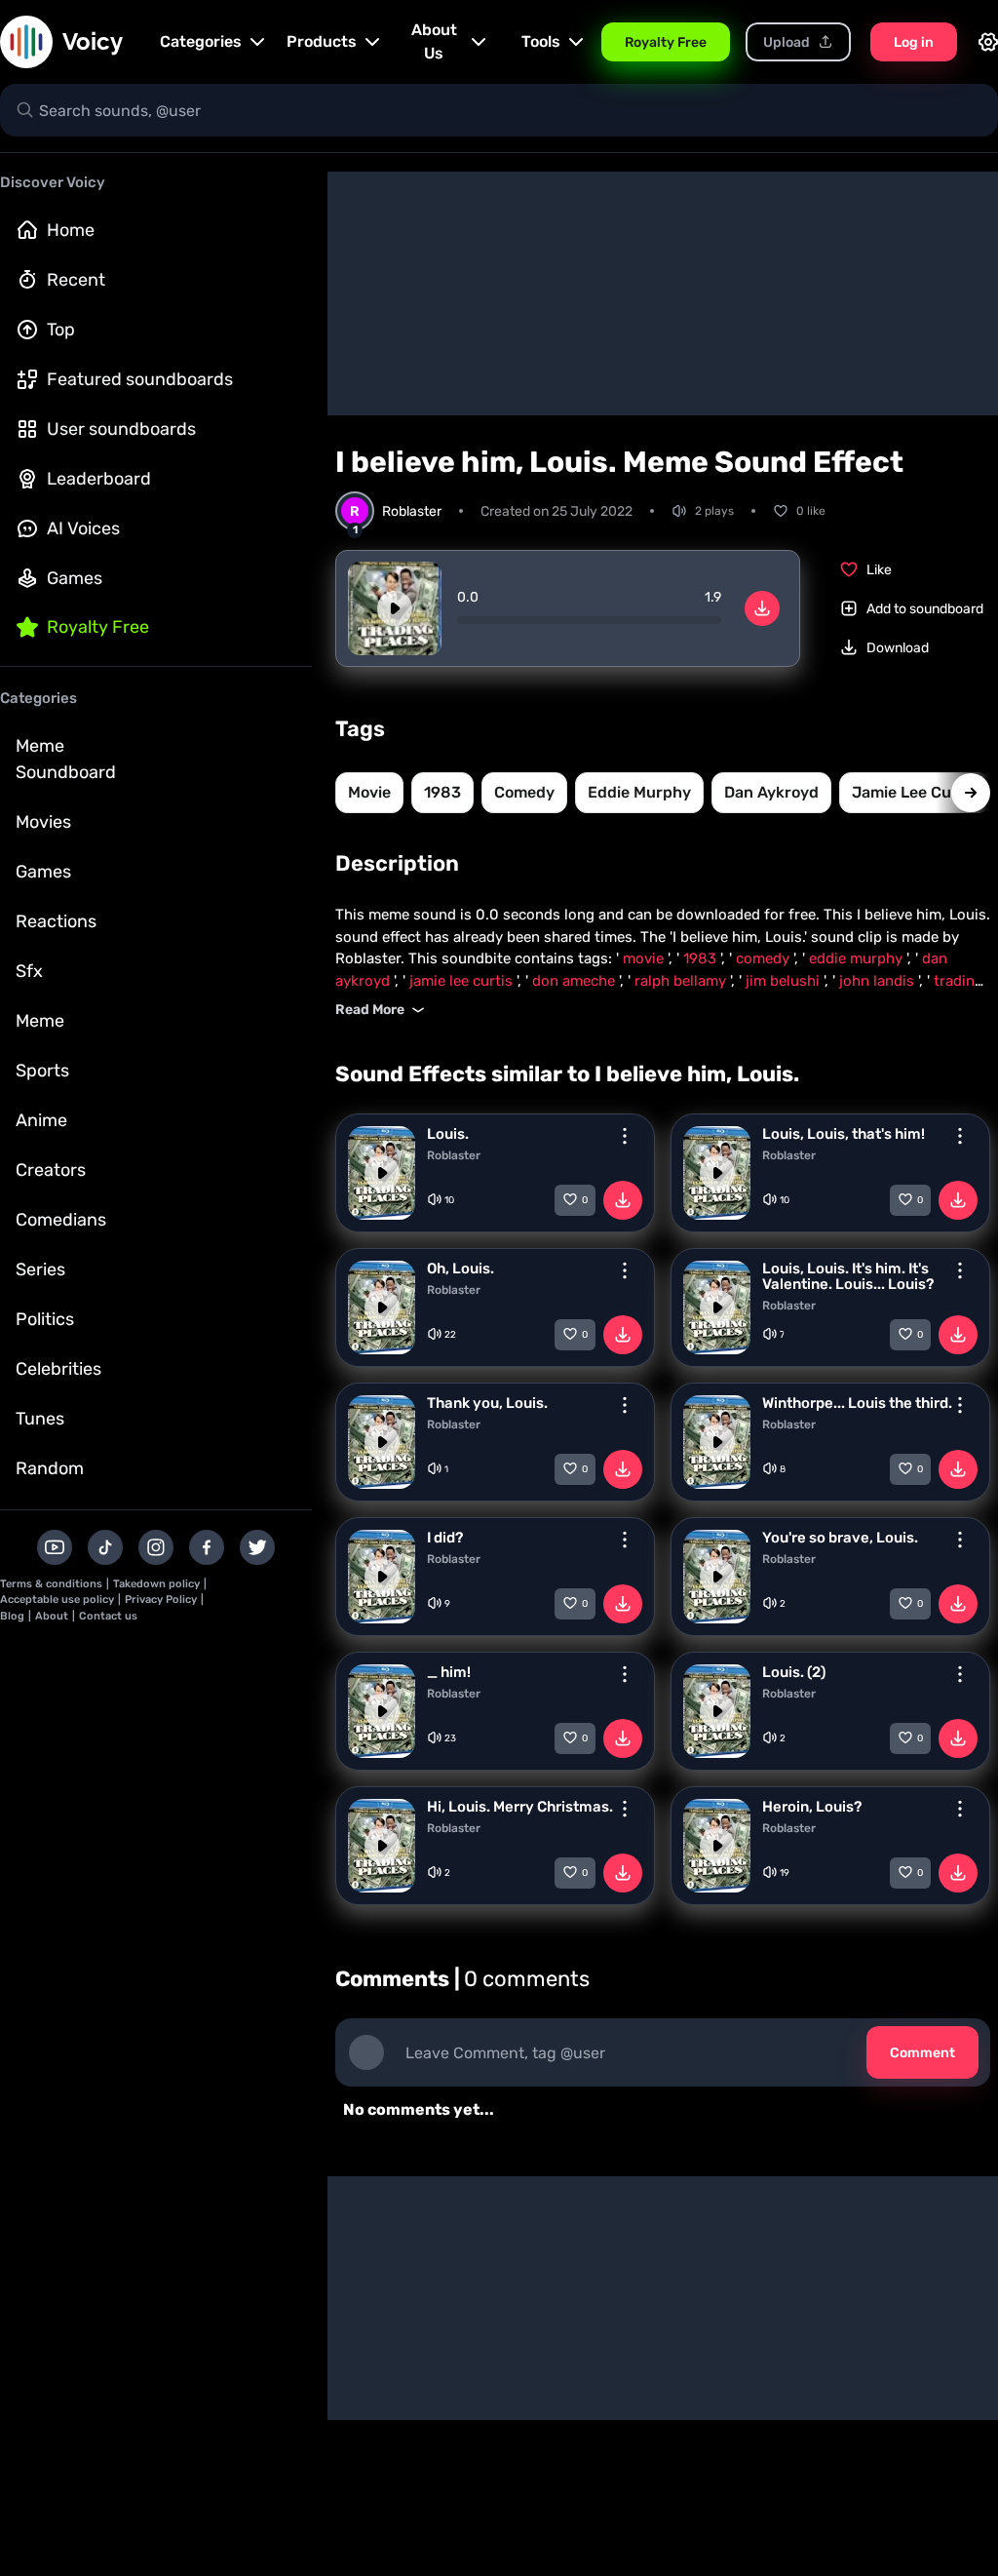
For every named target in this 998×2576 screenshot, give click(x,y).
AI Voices (83, 528)
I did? (445, 1538)
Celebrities (58, 1369)
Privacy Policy (161, 1600)
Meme (40, 1021)
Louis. (448, 1134)
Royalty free (98, 627)
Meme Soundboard (66, 759)
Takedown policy (156, 1584)
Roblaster (454, 1155)
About (52, 1616)
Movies (43, 822)
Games (75, 578)
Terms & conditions (51, 1584)
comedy (524, 792)
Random (50, 1468)
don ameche (576, 981)
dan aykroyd (771, 792)
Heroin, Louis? (812, 1807)
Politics (45, 1319)
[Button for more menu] (625, 1136)
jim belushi (785, 981)
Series (40, 1269)
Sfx (29, 971)
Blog (12, 1616)
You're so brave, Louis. (840, 1538)
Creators (51, 1170)
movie (369, 792)
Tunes (40, 1419)
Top (61, 330)
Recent (76, 280)
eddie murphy (639, 792)
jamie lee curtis (915, 792)
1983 (442, 792)
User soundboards (121, 429)
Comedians (61, 1220)
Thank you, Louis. (487, 1403)
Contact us (108, 1616)
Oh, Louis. (461, 1268)
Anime (41, 1120)
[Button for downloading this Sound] (623, 1200)
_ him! (449, 1672)
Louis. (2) (794, 1672)
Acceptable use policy (57, 1600)
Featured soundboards (140, 379)
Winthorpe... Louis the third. (857, 1403)
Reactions (56, 921)
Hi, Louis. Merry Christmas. (520, 1807)
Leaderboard (99, 479)
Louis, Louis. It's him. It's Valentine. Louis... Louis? (848, 1276)
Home (71, 230)
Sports (42, 1071)
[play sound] (395, 608)
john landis (879, 981)
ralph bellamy (682, 981)
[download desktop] (762, 608)
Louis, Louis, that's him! (844, 1134)
